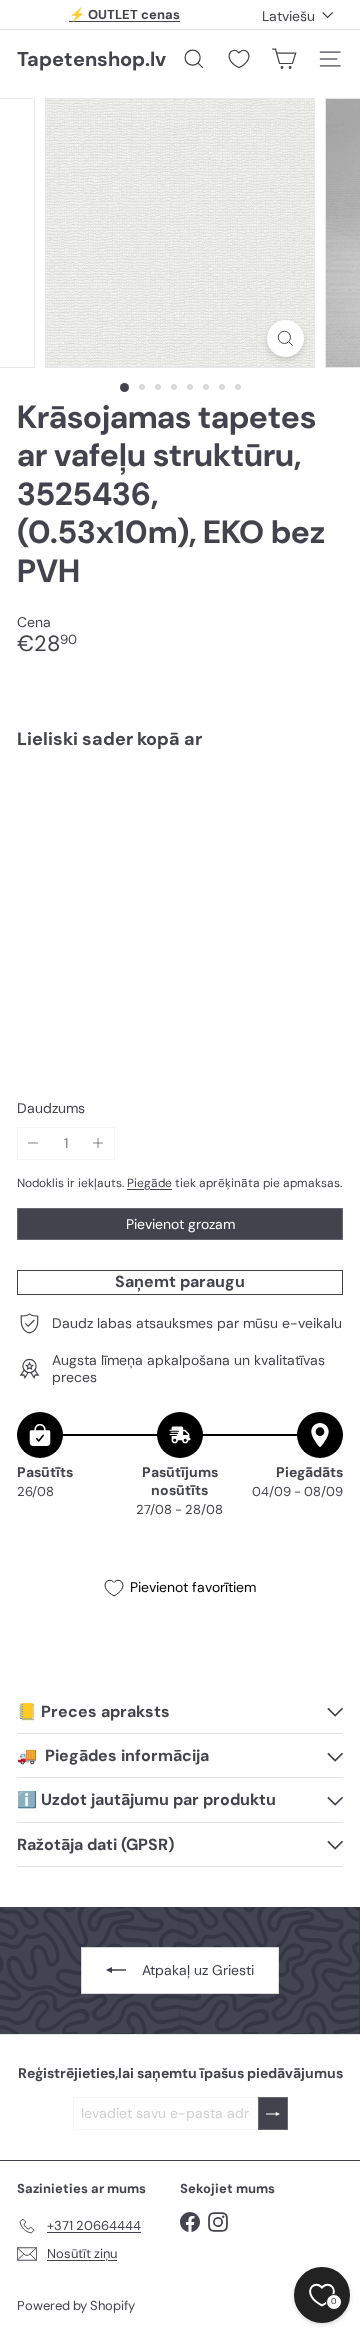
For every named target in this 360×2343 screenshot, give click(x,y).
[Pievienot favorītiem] (316, 807)
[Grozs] (284, 59)
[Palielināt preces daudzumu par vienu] (98, 1143)
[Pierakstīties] (273, 2113)
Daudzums (51, 1108)
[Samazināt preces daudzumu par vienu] (33, 1143)
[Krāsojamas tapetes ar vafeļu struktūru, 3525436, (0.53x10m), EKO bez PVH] (180, 834)
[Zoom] (285, 338)
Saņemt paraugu (180, 1281)
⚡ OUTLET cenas (124, 14)
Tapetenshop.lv (91, 59)
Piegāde (149, 1183)
